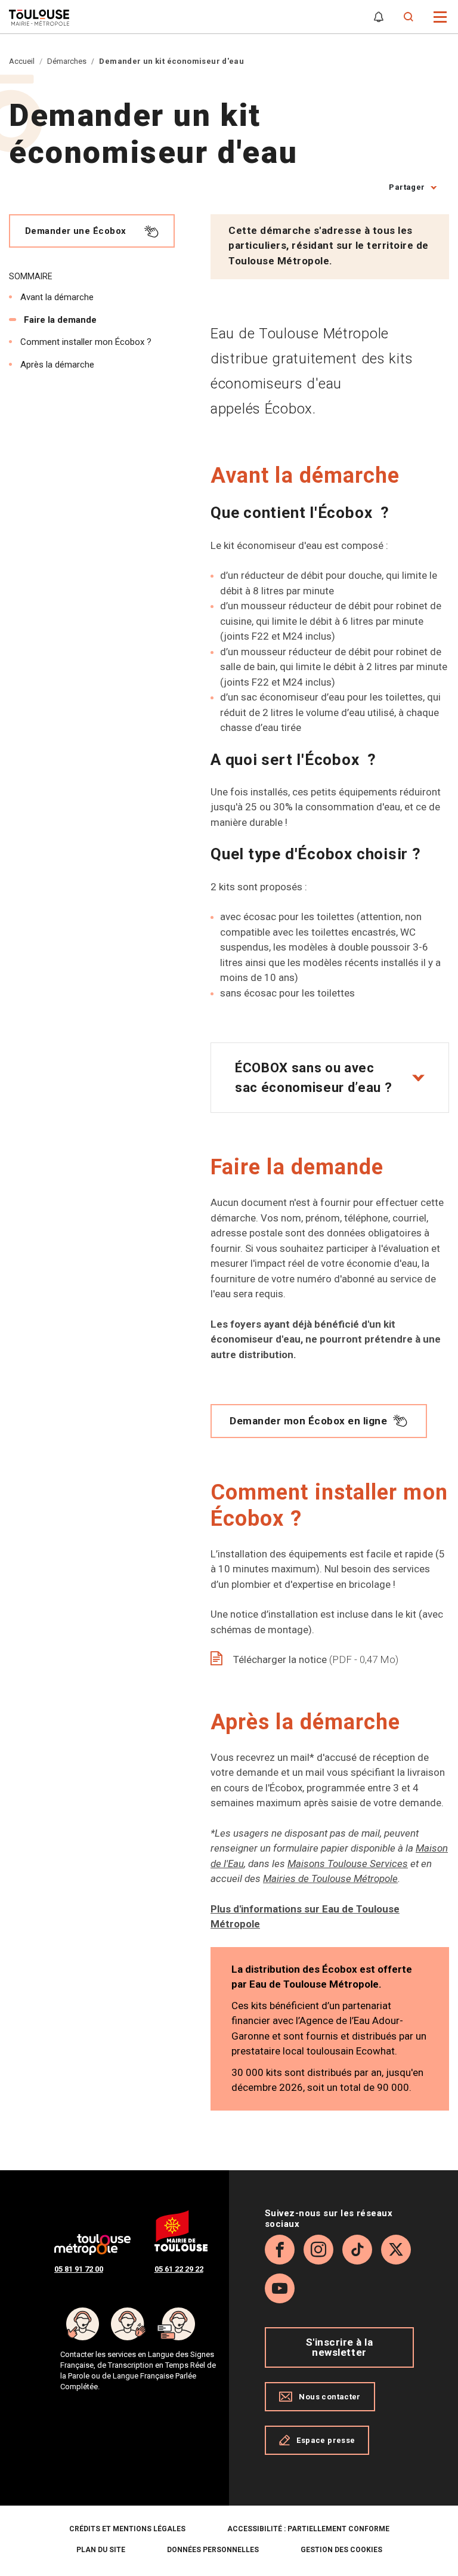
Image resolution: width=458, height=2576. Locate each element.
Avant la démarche (57, 297)
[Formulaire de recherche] (409, 17)
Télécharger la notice (316, 1659)
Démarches (67, 61)
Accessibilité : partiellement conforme (308, 2529)
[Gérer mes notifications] (379, 17)
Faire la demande (60, 320)
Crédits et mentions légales (127, 2529)
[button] (440, 16)
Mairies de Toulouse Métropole (330, 1878)
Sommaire (31, 276)
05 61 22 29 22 (179, 2269)
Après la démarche (57, 365)
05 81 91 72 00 (79, 2269)
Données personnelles (213, 2550)
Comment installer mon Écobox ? (86, 342)
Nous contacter (329, 2397)
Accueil (22, 61)
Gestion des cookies (341, 2550)
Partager (407, 187)
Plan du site (101, 2550)
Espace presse (326, 2440)
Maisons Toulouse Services (348, 1864)
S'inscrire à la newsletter (340, 2347)
